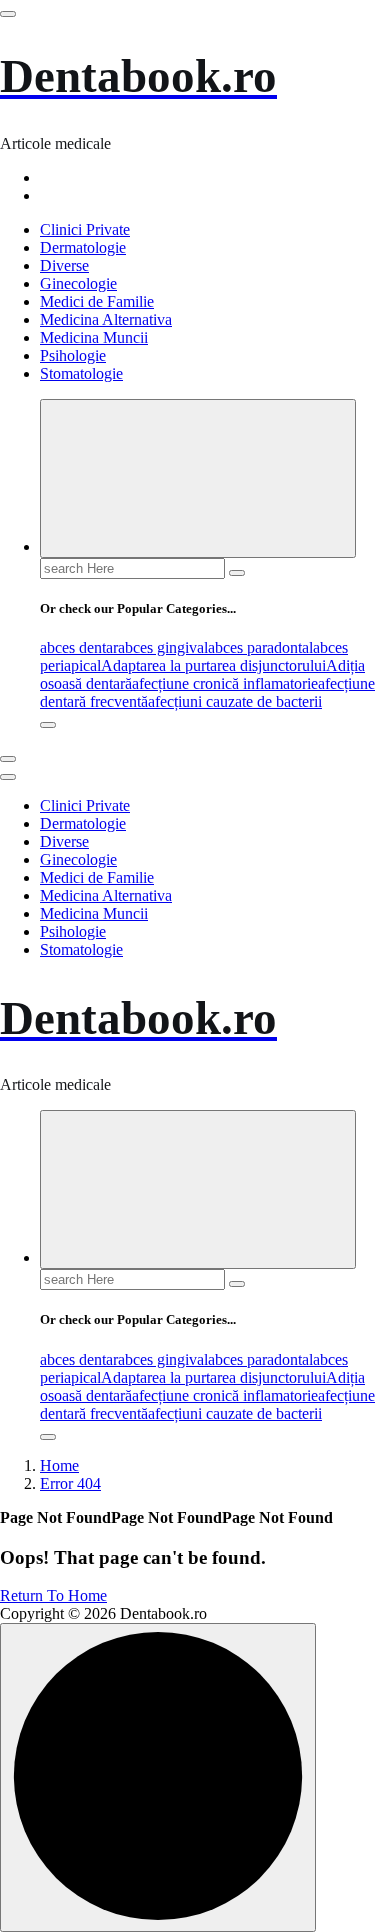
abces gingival (163, 647)
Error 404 (70, 1483)
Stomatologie (81, 373)
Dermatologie (83, 247)
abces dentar (79, 647)
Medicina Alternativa (106, 319)
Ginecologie (78, 283)
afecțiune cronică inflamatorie (225, 683)
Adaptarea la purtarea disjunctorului (213, 665)
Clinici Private (85, 229)
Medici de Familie (97, 301)
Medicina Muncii (94, 337)
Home (59, 1465)
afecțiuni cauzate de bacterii (235, 701)
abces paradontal (260, 647)
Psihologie (73, 355)
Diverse (64, 265)
